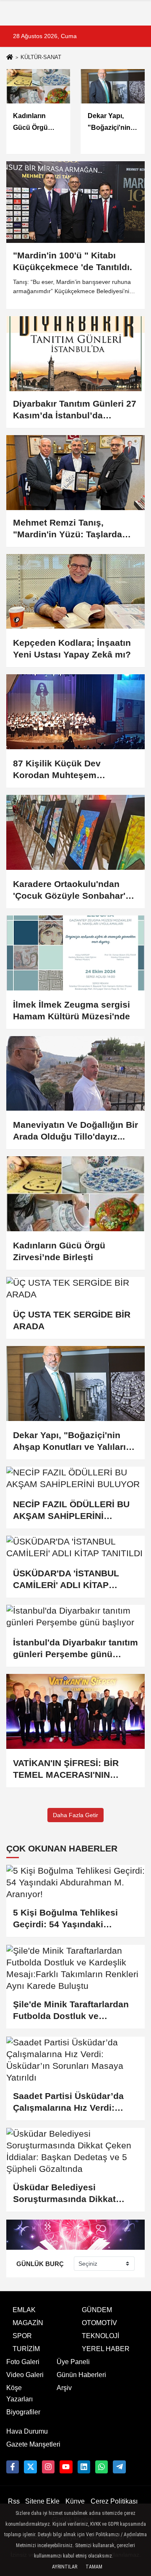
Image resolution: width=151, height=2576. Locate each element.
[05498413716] (102, 2467)
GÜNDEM (97, 2310)
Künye (75, 2501)
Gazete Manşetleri (33, 2444)
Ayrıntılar (65, 2567)
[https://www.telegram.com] (119, 2467)
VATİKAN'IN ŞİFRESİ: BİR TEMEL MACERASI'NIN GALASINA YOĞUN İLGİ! (66, 1769)
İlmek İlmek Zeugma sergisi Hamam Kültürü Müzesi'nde (72, 1010)
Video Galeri (25, 2375)
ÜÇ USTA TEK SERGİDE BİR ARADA (72, 1320)
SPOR (22, 2336)
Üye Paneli (73, 2362)
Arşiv (64, 2388)
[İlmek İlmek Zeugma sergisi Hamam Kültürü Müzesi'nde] (75, 953)
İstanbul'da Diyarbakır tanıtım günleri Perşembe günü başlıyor (75, 1649)
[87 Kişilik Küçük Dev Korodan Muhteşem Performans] (75, 712)
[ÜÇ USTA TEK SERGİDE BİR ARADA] (75, 1289)
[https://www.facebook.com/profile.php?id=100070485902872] (13, 2467)
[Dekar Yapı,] (75, 1383)
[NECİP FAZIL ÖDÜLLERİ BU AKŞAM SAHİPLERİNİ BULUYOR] (75, 1478)
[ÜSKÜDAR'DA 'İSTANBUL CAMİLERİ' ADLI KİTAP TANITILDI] (75, 1547)
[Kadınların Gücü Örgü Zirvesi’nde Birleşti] (75, 1194)
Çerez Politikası (114, 2501)
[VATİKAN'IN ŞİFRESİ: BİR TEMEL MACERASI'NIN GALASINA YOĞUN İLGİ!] (75, 1711)
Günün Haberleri (81, 2375)
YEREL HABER (106, 2349)
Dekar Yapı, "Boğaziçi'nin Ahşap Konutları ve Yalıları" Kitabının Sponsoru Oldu (72, 1441)
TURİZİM (26, 2349)
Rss (14, 2501)
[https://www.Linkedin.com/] (84, 2467)
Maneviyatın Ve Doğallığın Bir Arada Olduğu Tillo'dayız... (75, 1131)
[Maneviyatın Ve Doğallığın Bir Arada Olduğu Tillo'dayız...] (75, 1074)
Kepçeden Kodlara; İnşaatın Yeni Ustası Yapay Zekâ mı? (72, 649)
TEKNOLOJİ (100, 2336)
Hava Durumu (27, 2431)
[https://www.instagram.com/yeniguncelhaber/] (48, 2467)
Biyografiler (23, 2412)
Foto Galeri (23, 2362)
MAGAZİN (28, 2323)
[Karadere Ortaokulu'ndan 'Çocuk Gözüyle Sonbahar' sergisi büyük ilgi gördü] (75, 832)
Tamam (94, 2567)
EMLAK (24, 2310)
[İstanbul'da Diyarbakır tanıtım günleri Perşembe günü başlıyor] (75, 1617)
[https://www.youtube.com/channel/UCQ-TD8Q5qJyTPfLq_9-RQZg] (66, 2467)
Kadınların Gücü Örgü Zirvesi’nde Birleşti (59, 1251)
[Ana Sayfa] (10, 58)
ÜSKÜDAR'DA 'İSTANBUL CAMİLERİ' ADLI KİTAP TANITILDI (66, 1580)
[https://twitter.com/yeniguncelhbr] (30, 2467)
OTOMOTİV (99, 2323)
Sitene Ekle (42, 2501)
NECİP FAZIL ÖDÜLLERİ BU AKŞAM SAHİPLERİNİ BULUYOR (71, 1511)
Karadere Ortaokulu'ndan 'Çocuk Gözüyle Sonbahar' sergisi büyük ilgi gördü (69, 890)
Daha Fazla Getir (75, 1815)
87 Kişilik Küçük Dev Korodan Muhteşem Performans (57, 770)
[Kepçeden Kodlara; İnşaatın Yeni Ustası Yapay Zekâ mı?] (75, 592)
